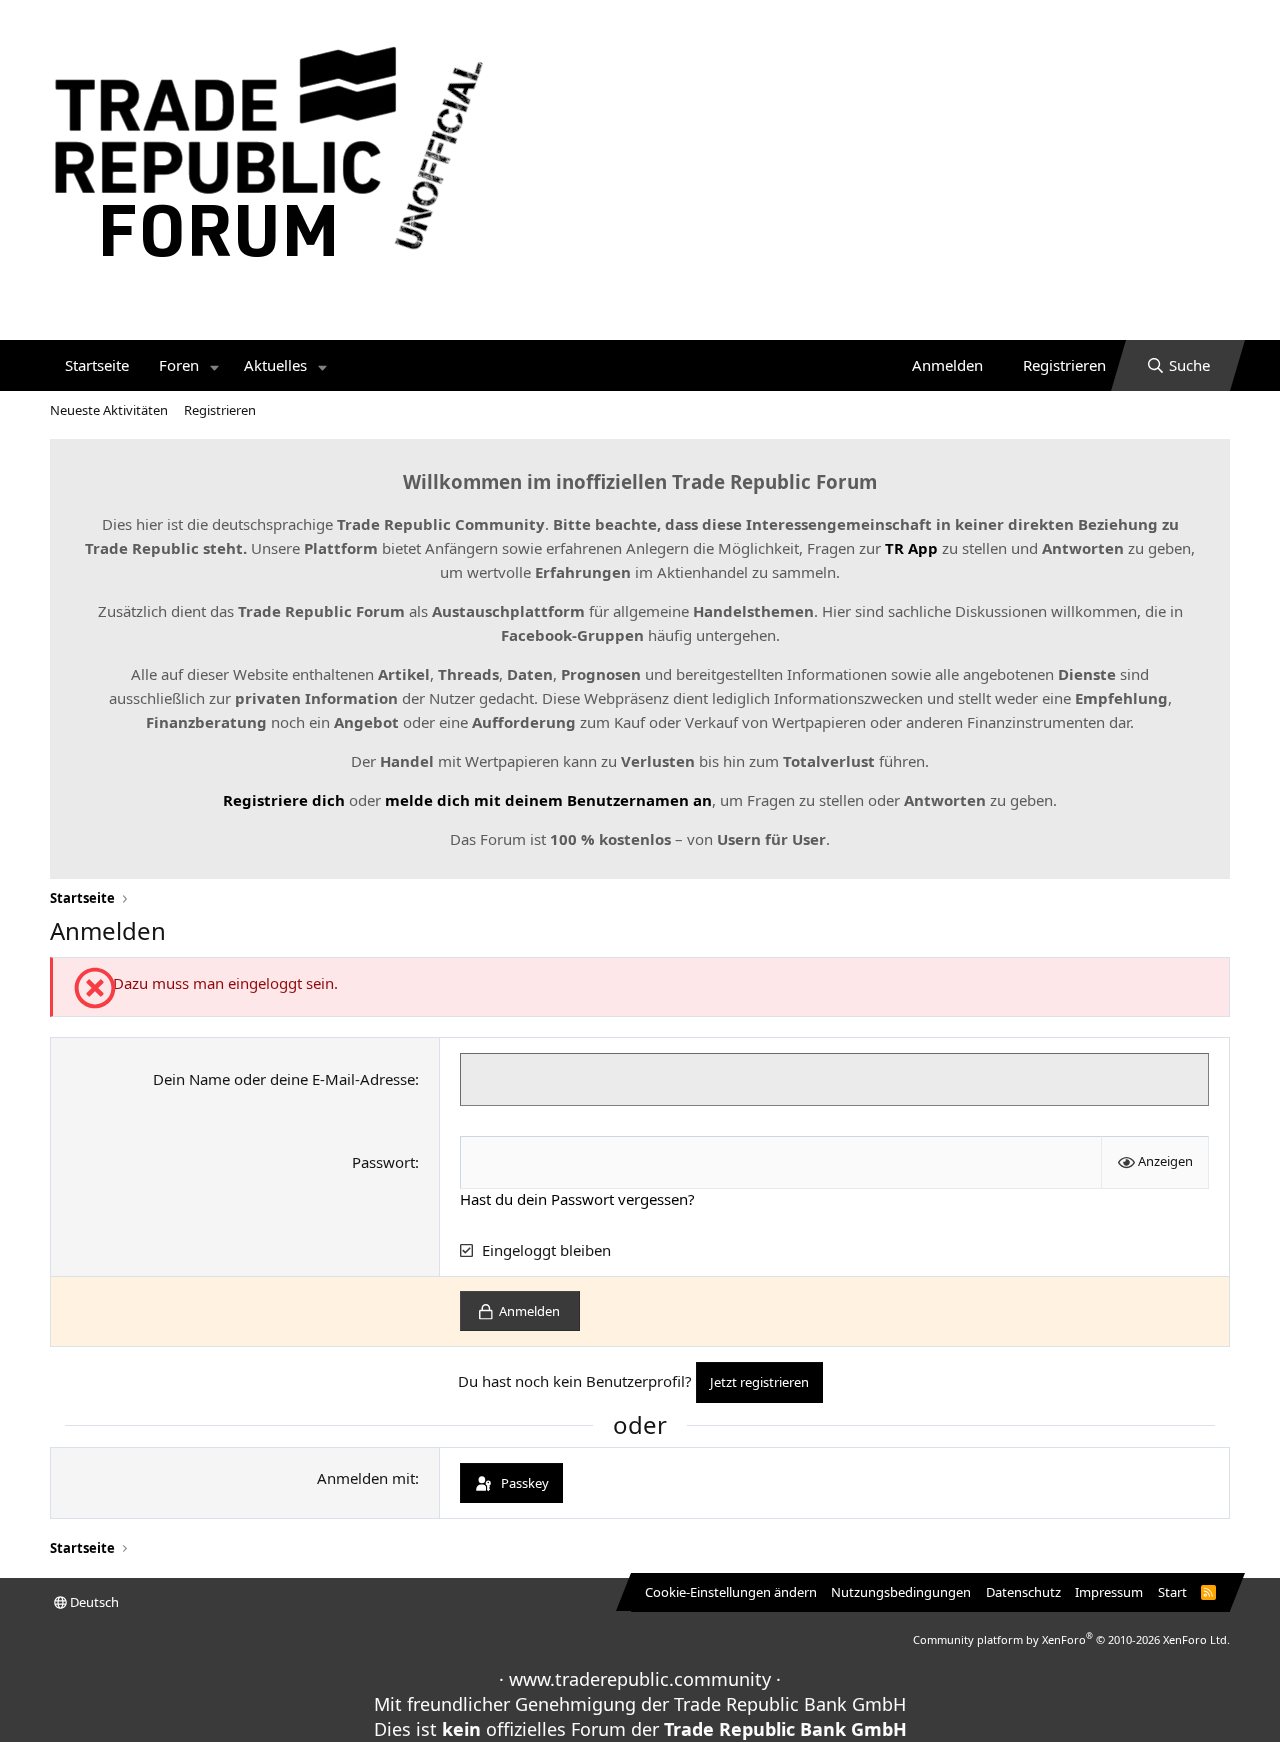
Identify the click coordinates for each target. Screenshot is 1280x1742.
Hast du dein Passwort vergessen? (577, 1199)
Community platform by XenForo (1071, 1639)
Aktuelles (275, 365)
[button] (215, 365)
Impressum (1109, 1592)
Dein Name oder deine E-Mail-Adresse (284, 1079)
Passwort (383, 1162)
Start (1172, 1592)
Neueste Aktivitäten (109, 410)
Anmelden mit (366, 1478)
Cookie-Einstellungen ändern (731, 1592)
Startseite (97, 365)
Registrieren (220, 410)
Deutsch (93, 1602)
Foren (179, 365)
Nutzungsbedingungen (901, 1592)
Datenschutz (1023, 1592)
